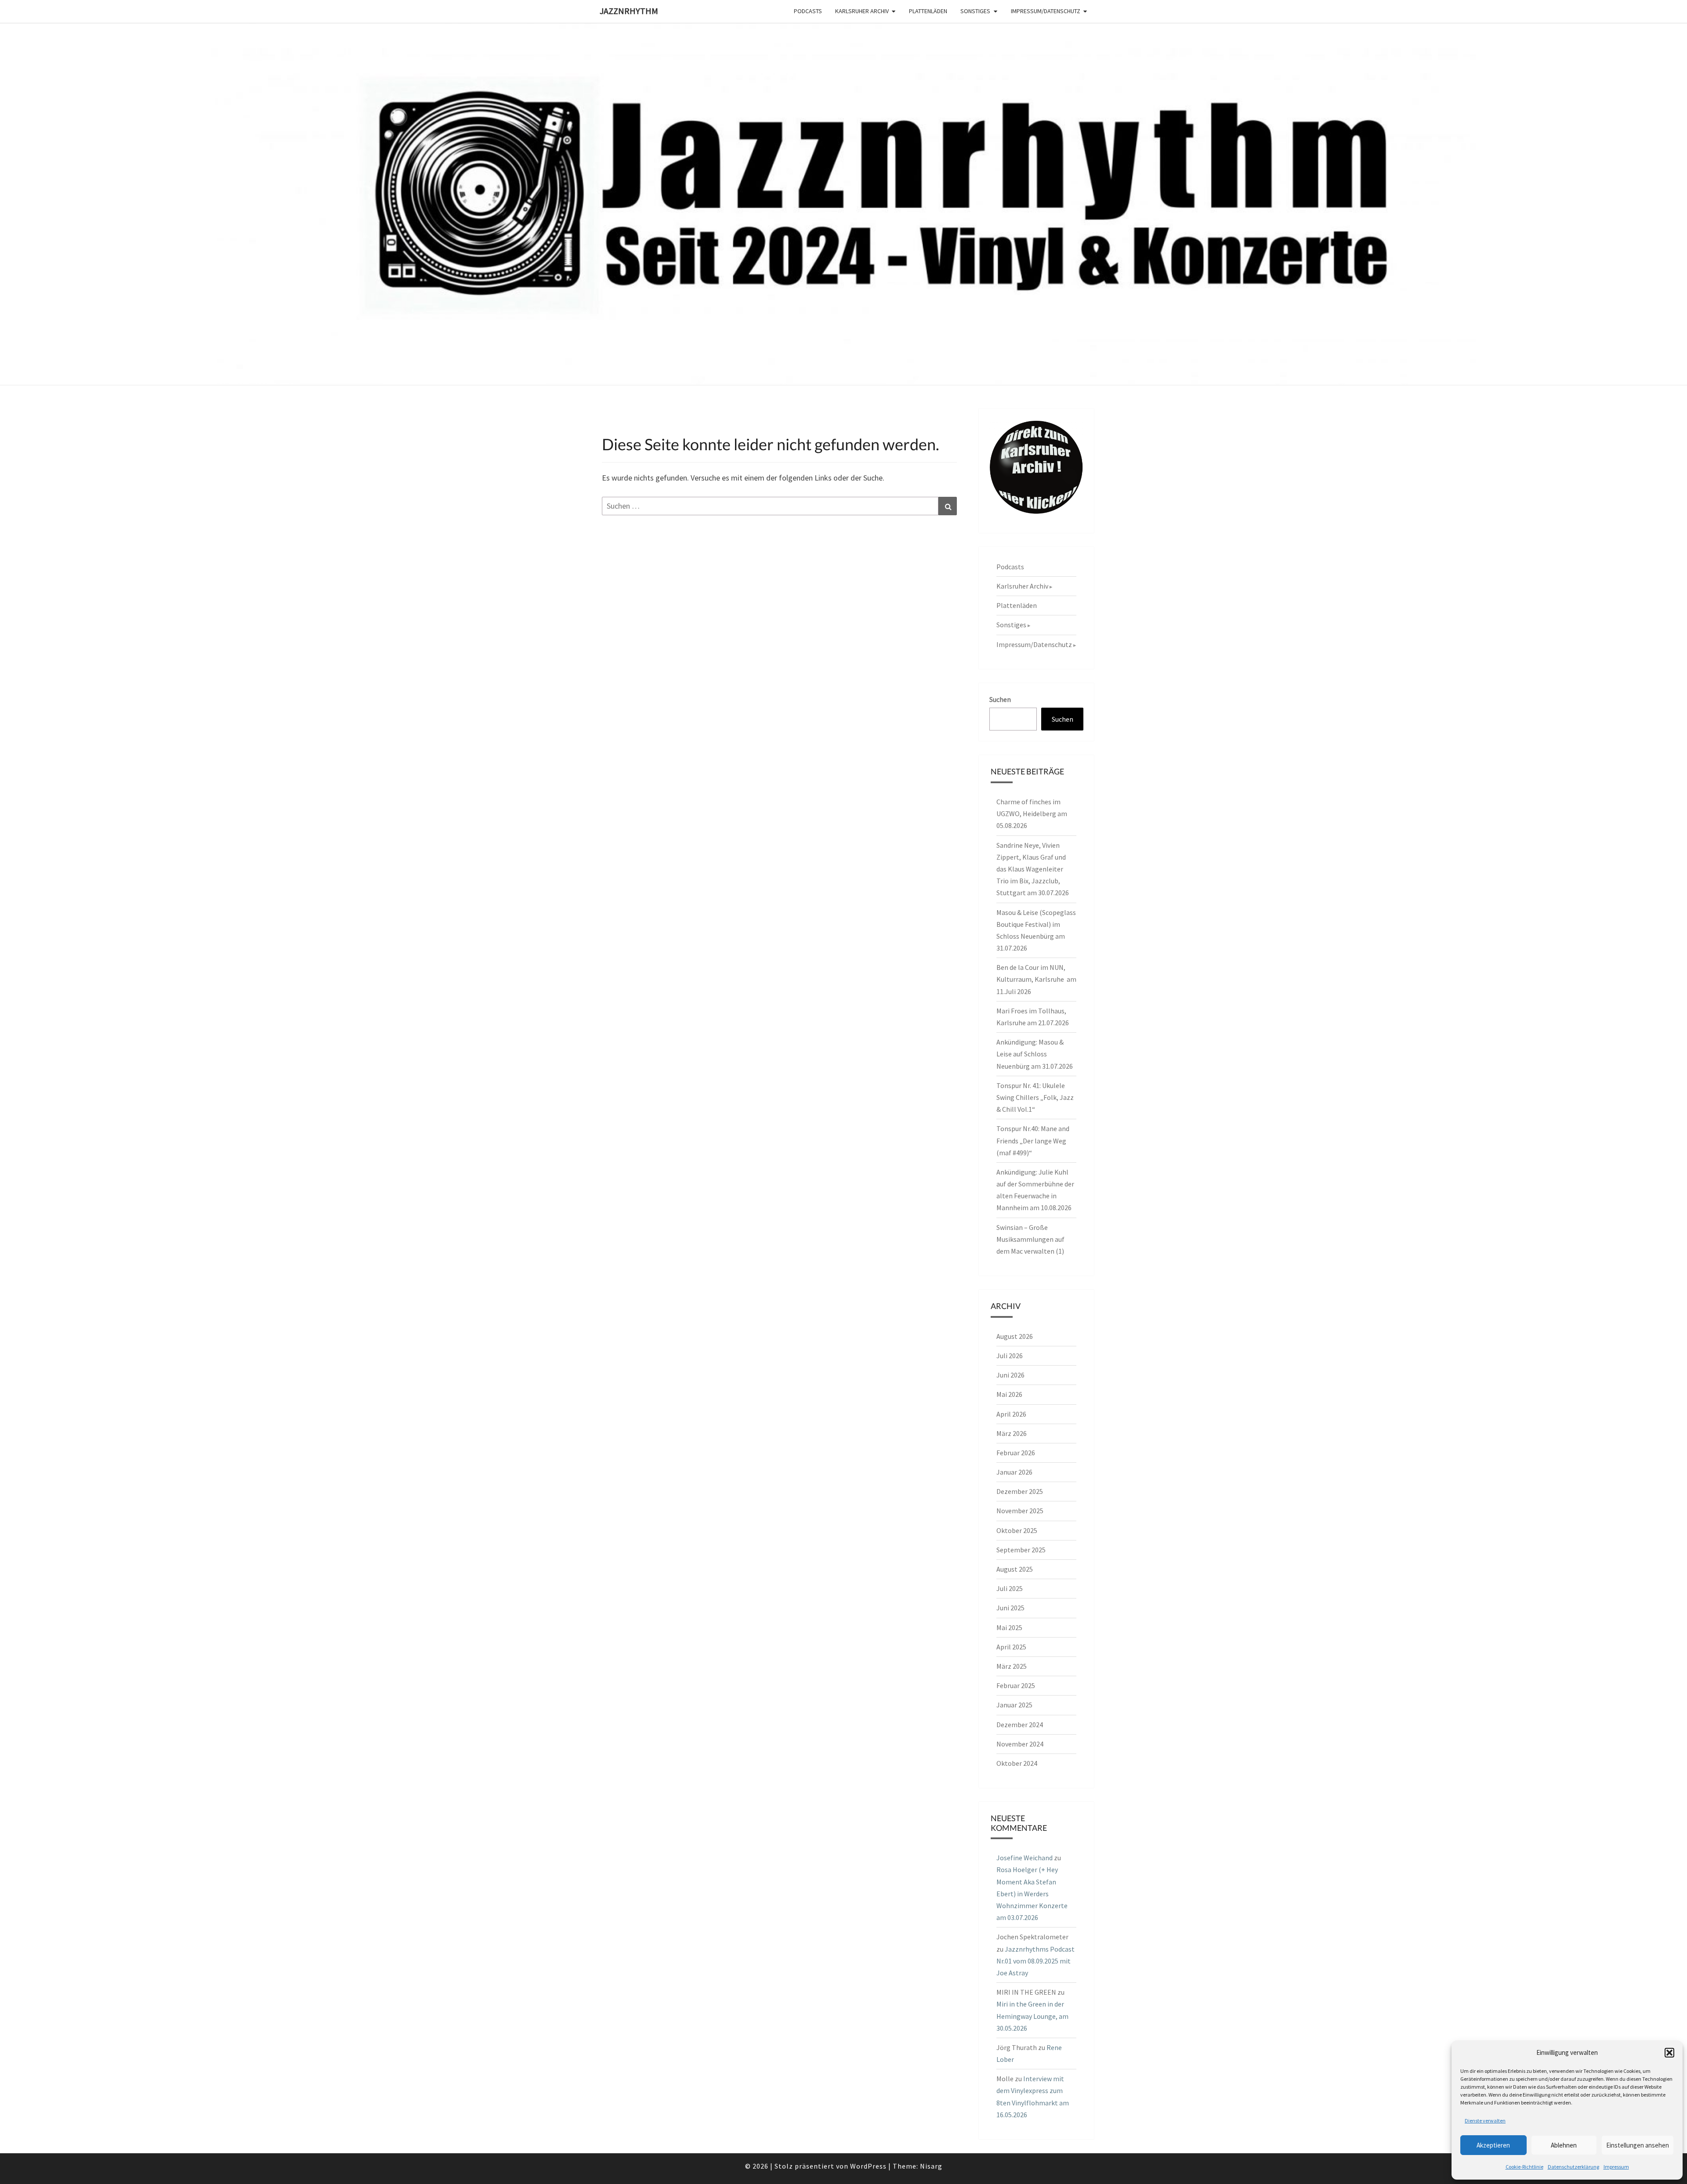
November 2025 (1020, 1511)
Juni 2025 (1010, 1608)
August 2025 (1015, 1569)
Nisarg (931, 2166)
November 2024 (1020, 1744)
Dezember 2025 (1020, 1491)
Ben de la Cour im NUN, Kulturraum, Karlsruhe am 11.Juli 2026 (1036, 979)
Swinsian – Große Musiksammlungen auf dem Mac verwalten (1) (1030, 1239)
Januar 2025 (1014, 1705)
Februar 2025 (1016, 1685)
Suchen (1000, 699)
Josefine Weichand (1025, 1858)
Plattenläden (928, 11)
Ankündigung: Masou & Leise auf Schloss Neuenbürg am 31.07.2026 (1035, 1054)
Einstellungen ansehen (1638, 2145)
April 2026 (1011, 1414)
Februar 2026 (1016, 1453)
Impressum (1616, 2167)
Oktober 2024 (1017, 1763)
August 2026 (1015, 1336)
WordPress (868, 2166)
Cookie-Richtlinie (1524, 2167)
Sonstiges (975, 11)
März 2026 (1012, 1433)
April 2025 (1011, 1647)
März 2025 (1012, 1666)
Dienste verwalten (1485, 2121)
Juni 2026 (1010, 1375)
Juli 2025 (1010, 1588)
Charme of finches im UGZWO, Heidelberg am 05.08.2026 (1032, 814)
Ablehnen (1564, 2145)
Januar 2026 (1014, 1472)
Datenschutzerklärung (1573, 2167)
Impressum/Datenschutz (1046, 11)
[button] (1669, 2053)
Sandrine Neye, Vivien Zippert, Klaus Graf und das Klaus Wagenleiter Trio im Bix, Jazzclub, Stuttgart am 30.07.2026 (1033, 869)
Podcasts (808, 11)
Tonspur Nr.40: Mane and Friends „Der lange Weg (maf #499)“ (1033, 1140)
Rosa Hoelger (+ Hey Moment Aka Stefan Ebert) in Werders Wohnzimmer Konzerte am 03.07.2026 (1032, 1893)
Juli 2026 (1010, 1356)
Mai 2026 (1009, 1394)
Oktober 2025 (1017, 1530)
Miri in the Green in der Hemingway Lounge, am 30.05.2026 (1032, 2016)
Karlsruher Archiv (862, 11)
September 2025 (1021, 1550)
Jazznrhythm (629, 11)
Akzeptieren (1493, 2145)
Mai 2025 (1009, 1627)
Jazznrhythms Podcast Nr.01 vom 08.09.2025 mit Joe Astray (1035, 1961)
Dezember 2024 (1020, 1725)
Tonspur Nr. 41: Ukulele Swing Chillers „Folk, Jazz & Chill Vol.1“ (1035, 1097)
